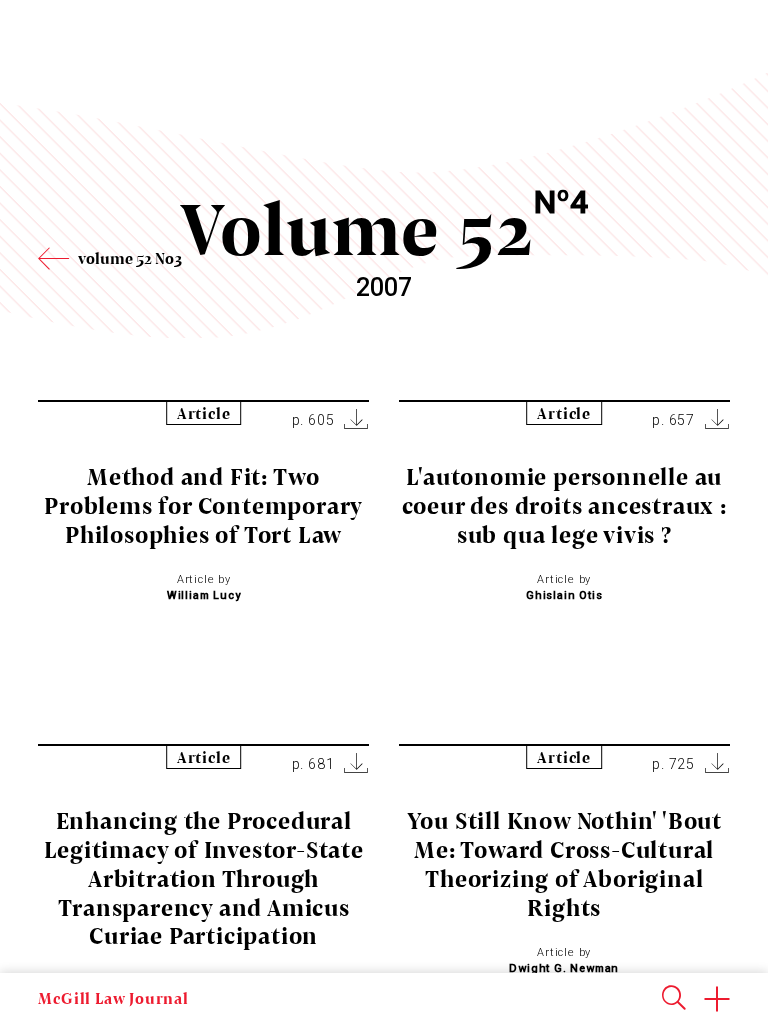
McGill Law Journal (113, 998)
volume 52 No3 (130, 258)
